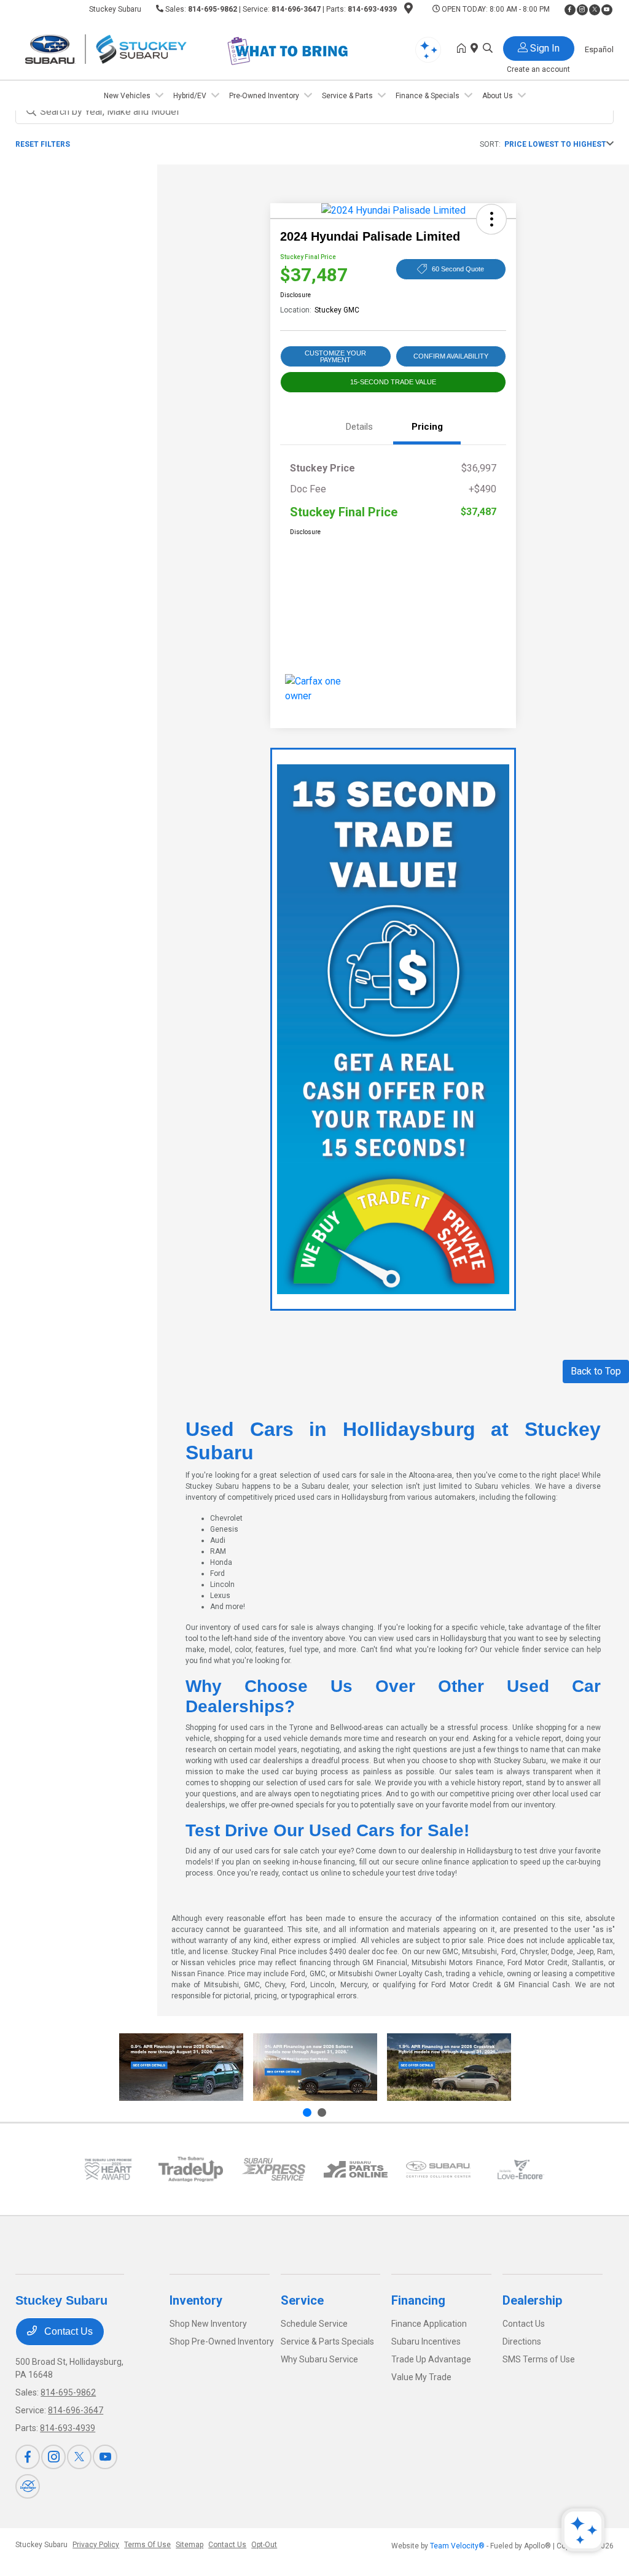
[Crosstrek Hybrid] (449, 2067)
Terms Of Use (147, 2545)
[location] (408, 10)
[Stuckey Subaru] (121, 48)
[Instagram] (582, 10)
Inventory (196, 2300)
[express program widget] (273, 2169)
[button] (491, 219)
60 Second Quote (458, 269)
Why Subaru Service (319, 2359)
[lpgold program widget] (108, 2169)
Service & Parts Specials (327, 2341)
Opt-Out (264, 2545)
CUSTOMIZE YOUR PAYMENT (335, 356)
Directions (522, 2341)
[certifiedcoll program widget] (438, 2169)
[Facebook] (570, 10)
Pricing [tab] (427, 427)
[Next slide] (322, 2112)
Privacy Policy (96, 2545)
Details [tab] (359, 427)
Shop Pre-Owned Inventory (222, 2341)
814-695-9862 (213, 9)
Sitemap (189, 2545)
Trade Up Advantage (431, 2359)
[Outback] (181, 2067)
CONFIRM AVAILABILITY (451, 356)
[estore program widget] (356, 2169)
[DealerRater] (28, 2486)
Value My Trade (421, 2377)
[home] (464, 49)
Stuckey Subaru (41, 2545)
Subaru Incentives (426, 2341)
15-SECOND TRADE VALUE (393, 382)
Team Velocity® (457, 2546)
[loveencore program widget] (521, 2169)
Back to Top (596, 1371)
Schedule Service (314, 2324)
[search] (488, 49)
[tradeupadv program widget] (190, 2169)
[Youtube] (607, 10)
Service (302, 2300)
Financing (418, 2300)
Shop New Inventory (208, 2324)
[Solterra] (315, 2067)
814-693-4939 (372, 9)
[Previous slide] (307, 2112)
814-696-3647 (296, 9)
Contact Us (67, 2331)
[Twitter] (595, 10)
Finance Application (429, 2324)
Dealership (532, 2300)
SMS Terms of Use (539, 2359)
